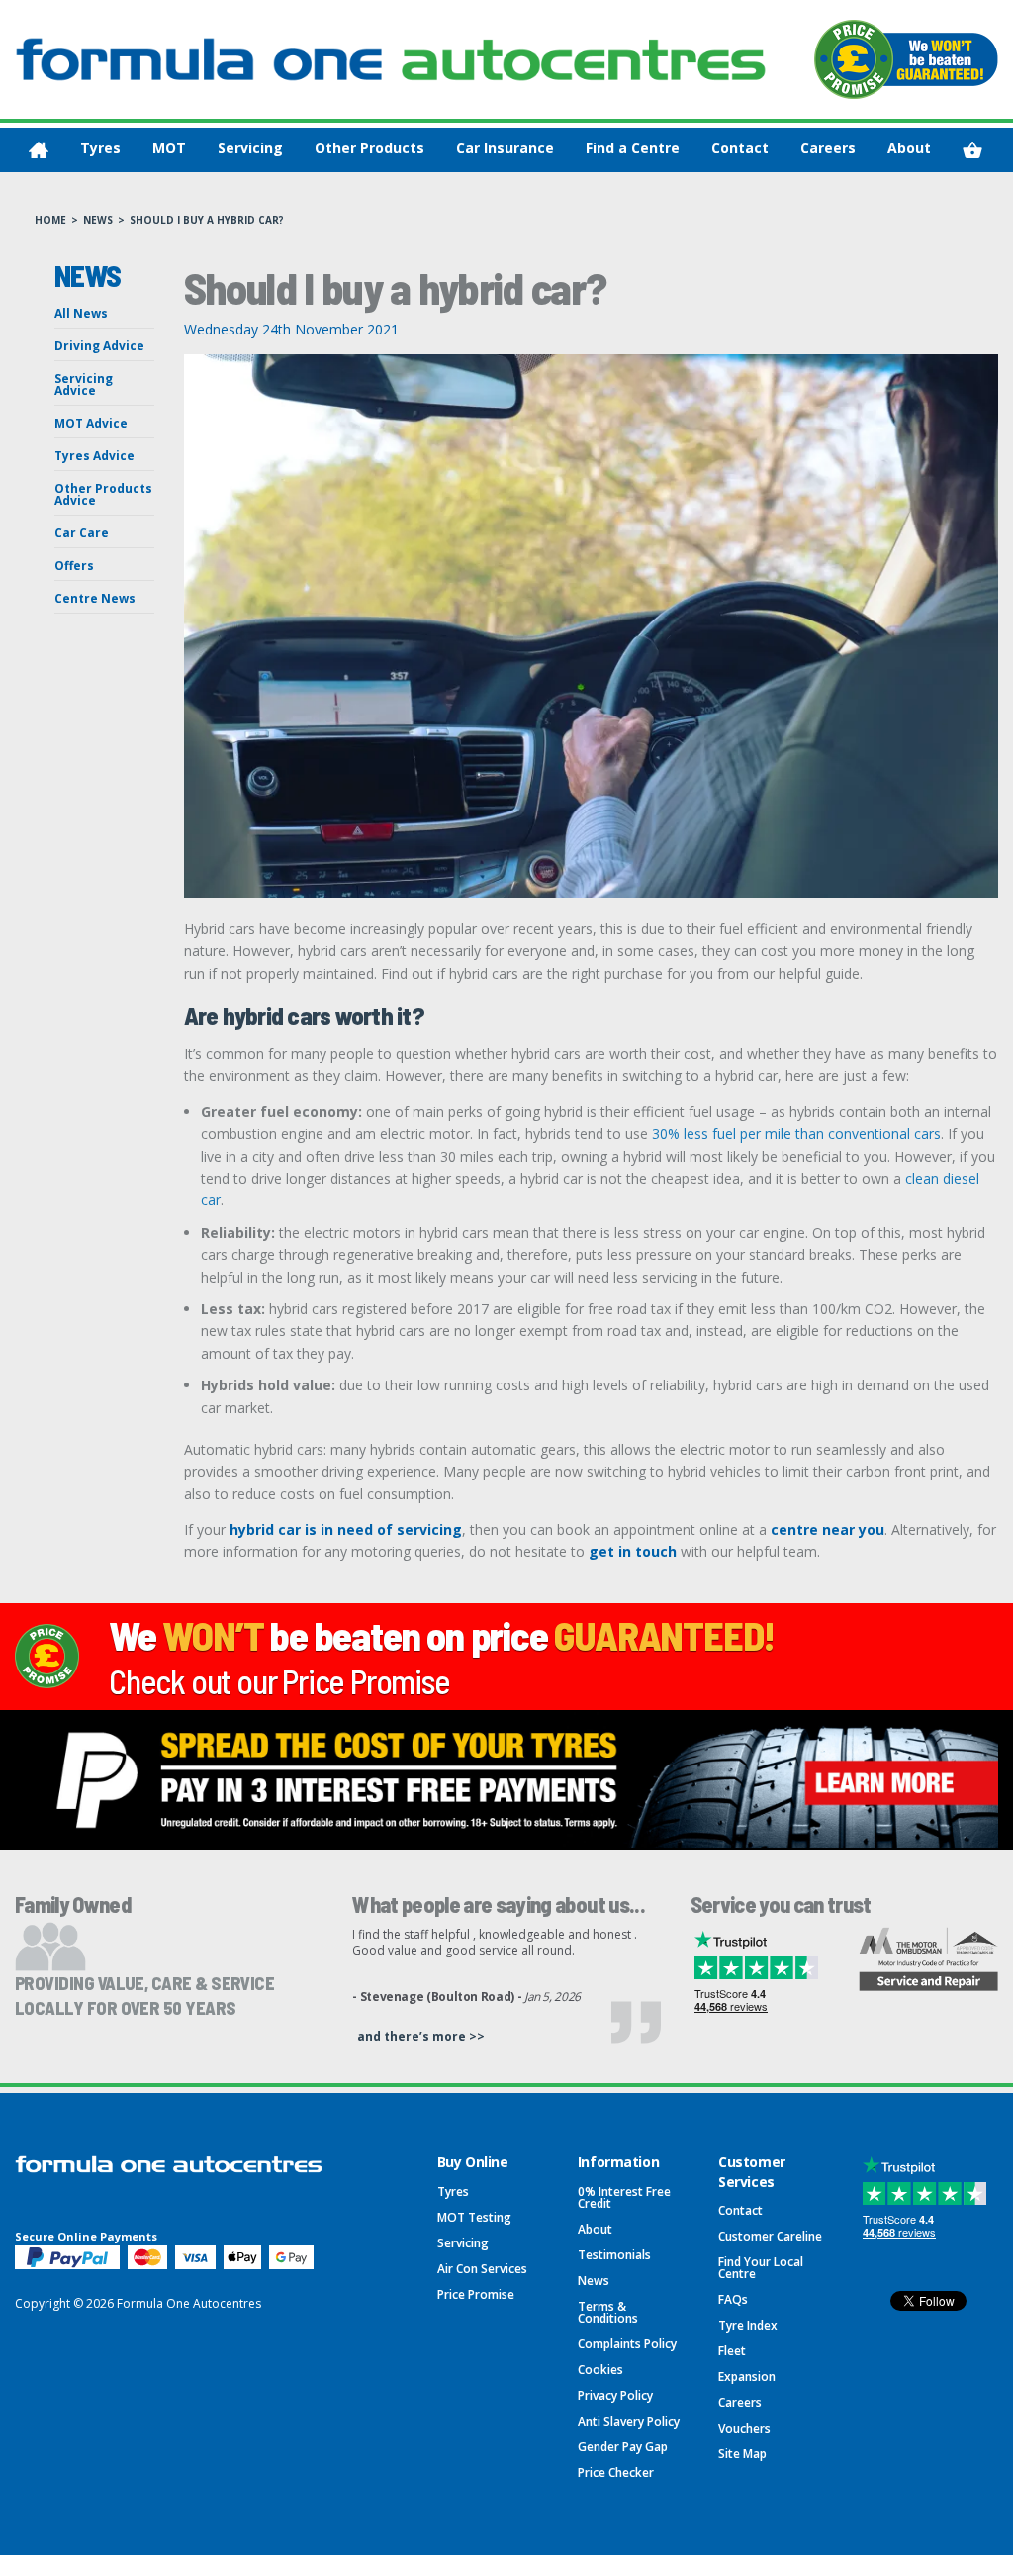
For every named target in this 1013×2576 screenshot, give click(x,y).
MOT (169, 148)
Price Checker (616, 2473)
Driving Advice (99, 346)
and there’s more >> (421, 2036)
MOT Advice (91, 423)
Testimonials (614, 2255)
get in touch (633, 1551)
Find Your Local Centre (761, 2268)
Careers (828, 148)
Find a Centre (633, 148)
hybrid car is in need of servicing (344, 1529)
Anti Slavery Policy (629, 2421)
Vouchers (744, 2428)
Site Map (742, 2454)
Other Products (369, 148)
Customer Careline (770, 2236)
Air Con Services (482, 2269)
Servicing (250, 148)
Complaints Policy (627, 2344)
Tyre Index (748, 2325)
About (909, 148)
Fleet (732, 2351)
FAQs (733, 2299)
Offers (74, 566)
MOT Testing (474, 2217)
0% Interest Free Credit (624, 2197)
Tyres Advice (94, 456)
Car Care (82, 533)
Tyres (100, 148)
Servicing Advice (84, 384)
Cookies (600, 2370)
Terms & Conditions (608, 2312)
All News (81, 313)
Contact (740, 148)
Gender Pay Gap (623, 2447)
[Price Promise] (906, 59)
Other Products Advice (103, 494)
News (98, 220)
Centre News (95, 598)
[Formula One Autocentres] (391, 59)
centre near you (828, 1529)
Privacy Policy (615, 2395)
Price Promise (476, 2294)
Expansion (747, 2377)
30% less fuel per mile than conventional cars (796, 1134)
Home (50, 220)
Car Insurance (505, 148)
